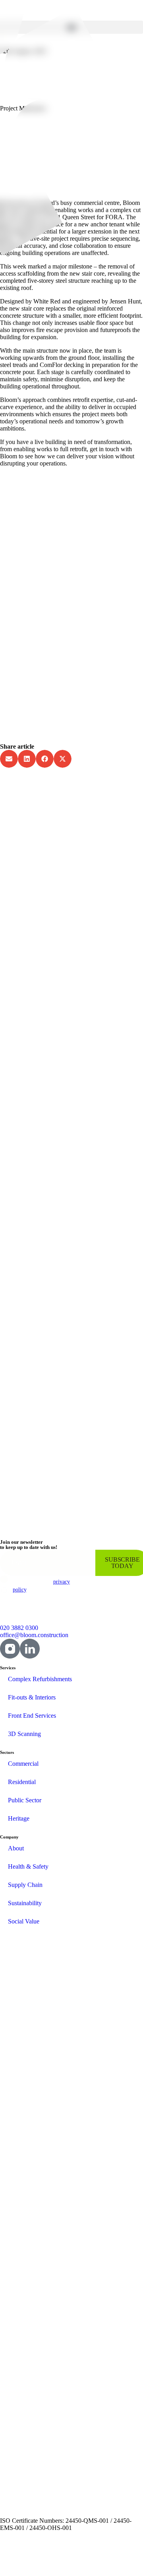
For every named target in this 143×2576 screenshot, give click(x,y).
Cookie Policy (81, 2560)
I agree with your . (41, 1586)
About (16, 1848)
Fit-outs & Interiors (32, 1697)
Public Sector (25, 1800)
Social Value (24, 1921)
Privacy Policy (42, 2560)
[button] (71, 27)
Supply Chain (25, 1885)
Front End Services (32, 1716)
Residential (22, 1782)
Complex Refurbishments (40, 1679)
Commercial (23, 1764)
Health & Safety (28, 1866)
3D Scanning (24, 1734)
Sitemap (9, 2560)
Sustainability (25, 1903)
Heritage (19, 1818)
